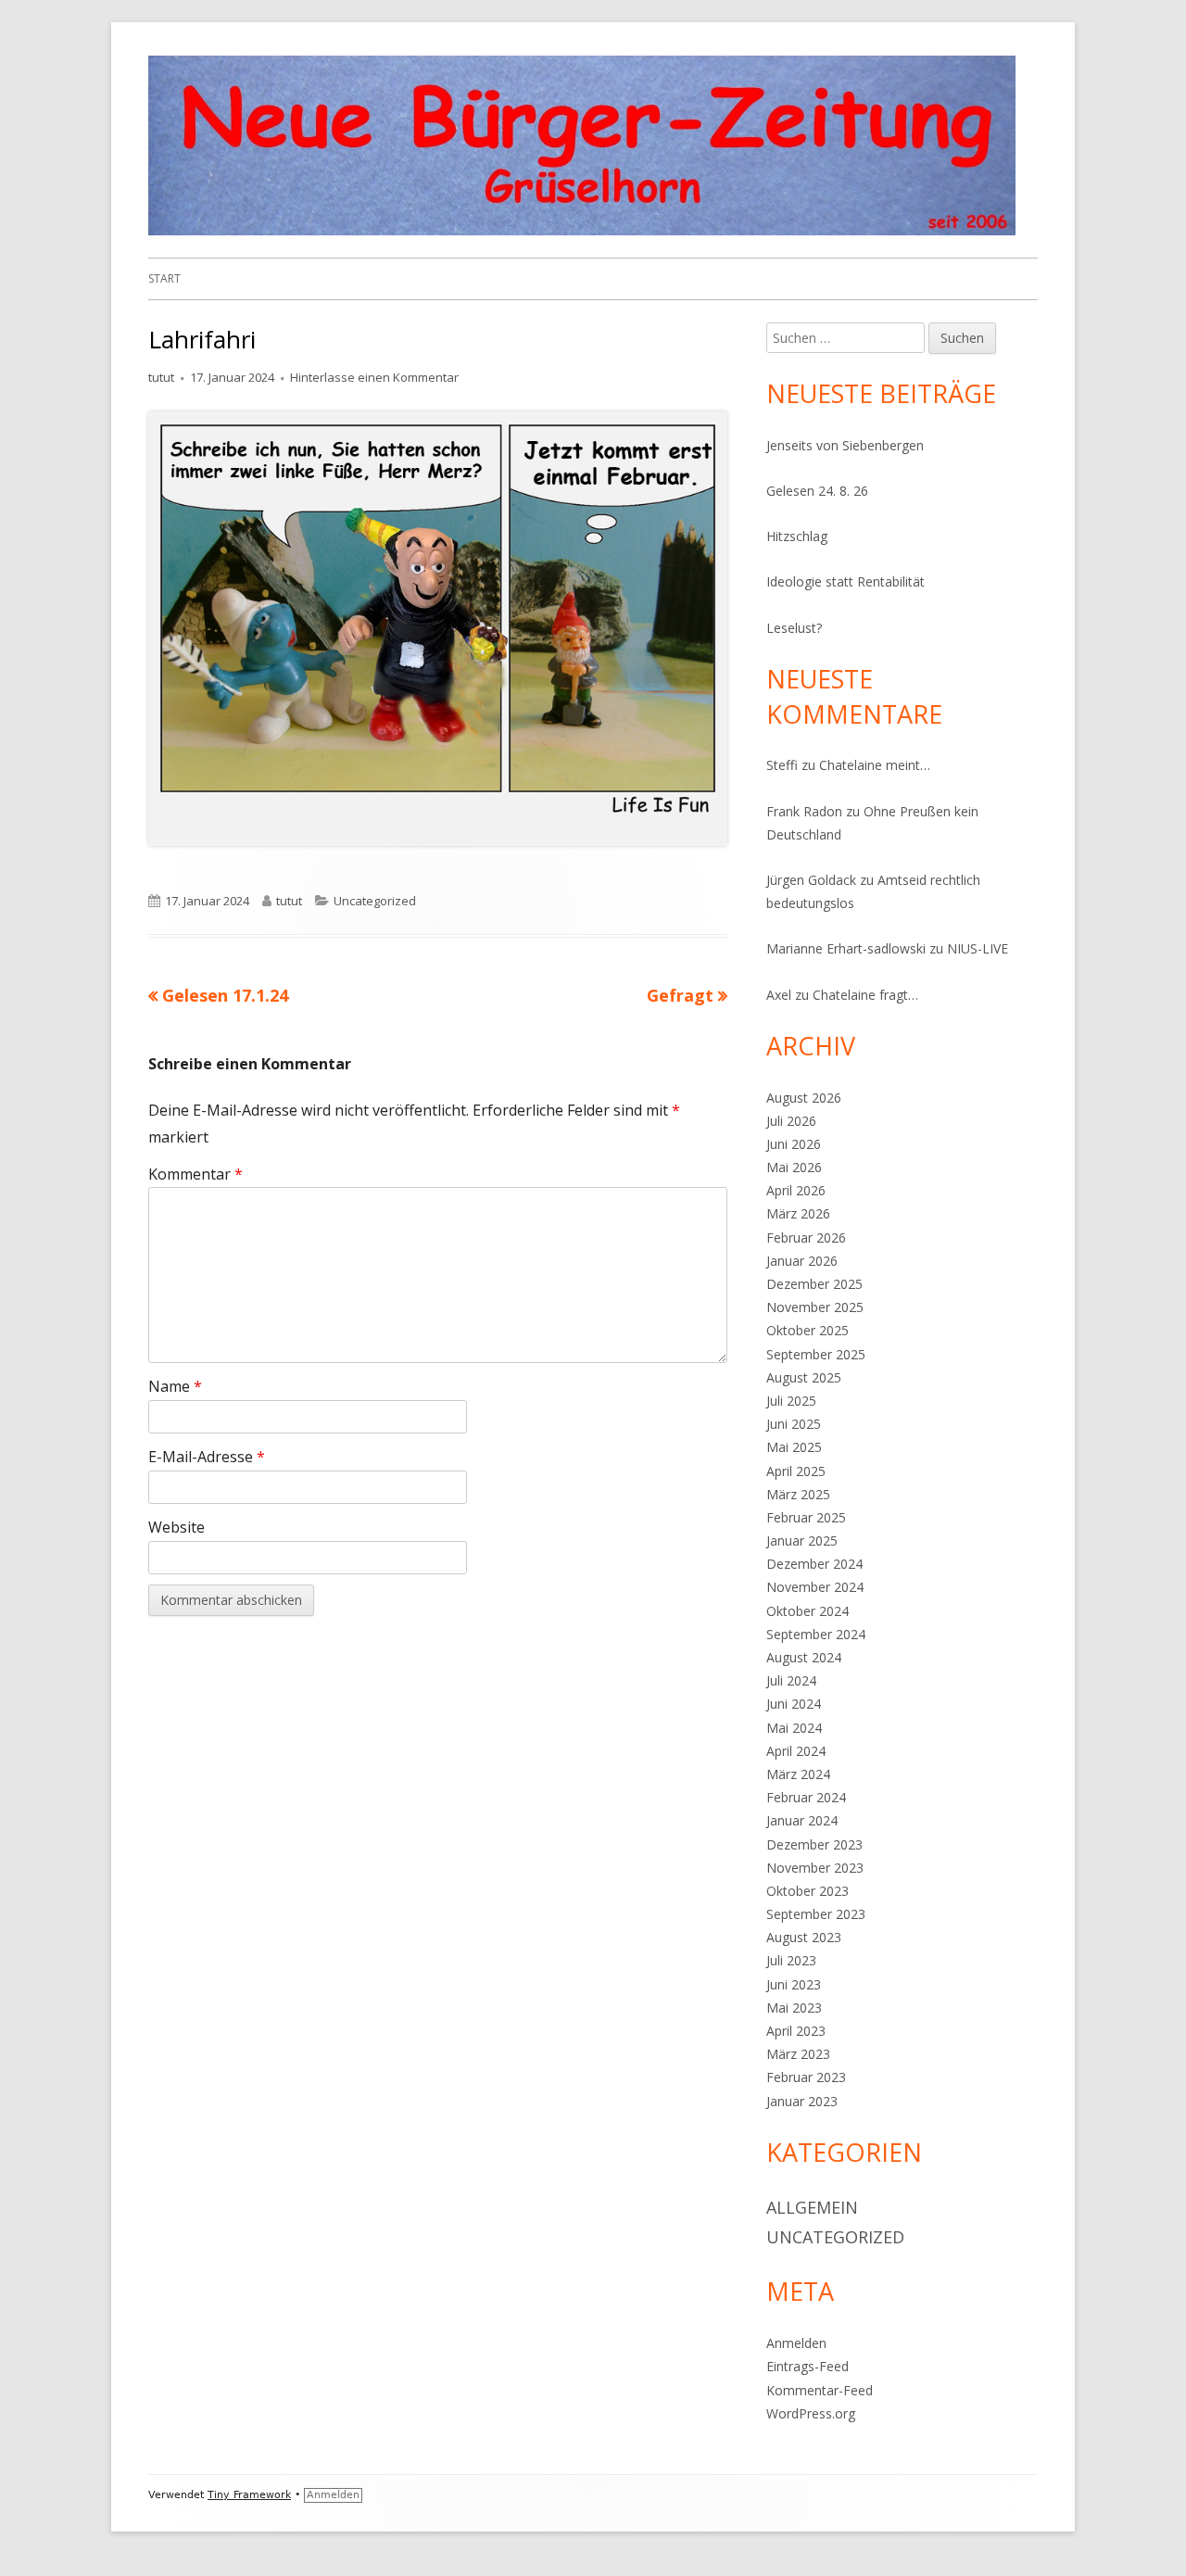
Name (175, 1386)
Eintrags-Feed (807, 2366)
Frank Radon (804, 811)
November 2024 (815, 1587)
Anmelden (796, 2343)
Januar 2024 (802, 1820)
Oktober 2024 (807, 1611)
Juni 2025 (794, 1424)
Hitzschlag (797, 536)
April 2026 (796, 1190)
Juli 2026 (791, 1121)
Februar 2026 (806, 1237)
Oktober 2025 (807, 1330)
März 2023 (798, 2054)
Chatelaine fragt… (865, 995)
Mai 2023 (794, 2008)
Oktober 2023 (807, 1891)
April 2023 (796, 2031)
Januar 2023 (802, 2101)
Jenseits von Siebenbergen (845, 445)
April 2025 (796, 1471)
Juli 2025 (791, 1401)
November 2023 (815, 1868)
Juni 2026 (794, 1144)
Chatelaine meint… (875, 765)
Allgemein (812, 2207)
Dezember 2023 (814, 1844)
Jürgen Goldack (811, 880)
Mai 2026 (794, 1167)
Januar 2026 (802, 1261)
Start (164, 278)
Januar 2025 (802, 1541)
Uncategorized (375, 901)
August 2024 (804, 1657)
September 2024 (816, 1634)
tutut (161, 377)
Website (177, 1527)
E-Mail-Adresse (207, 1457)
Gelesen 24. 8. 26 (817, 491)
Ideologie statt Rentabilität (845, 581)
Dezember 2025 (814, 1284)
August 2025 (804, 1377)
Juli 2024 (791, 1680)
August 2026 (804, 1098)
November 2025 (815, 1307)
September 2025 (816, 1354)
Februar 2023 (806, 2077)
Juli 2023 (791, 1960)
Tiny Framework (249, 2495)
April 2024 (796, 1751)
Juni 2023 (794, 1984)
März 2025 (798, 1494)
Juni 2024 (794, 1704)
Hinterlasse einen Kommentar (374, 377)
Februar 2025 (806, 1517)
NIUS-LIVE (978, 948)
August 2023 (804, 1937)
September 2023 (816, 1914)
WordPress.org (811, 2413)
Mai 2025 (794, 1447)
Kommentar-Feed (820, 2390)
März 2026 (798, 1213)
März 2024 (798, 1774)
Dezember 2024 (814, 1564)
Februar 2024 (806, 1797)
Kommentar (196, 1174)
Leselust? (794, 628)
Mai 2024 (794, 1728)
